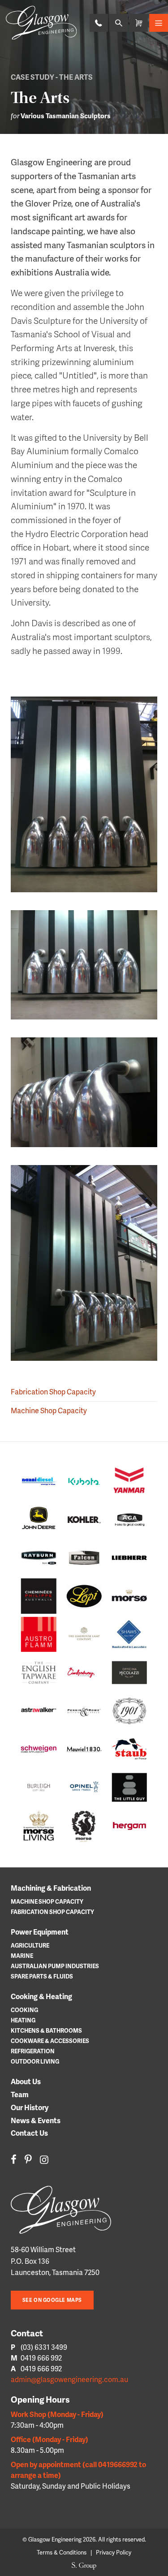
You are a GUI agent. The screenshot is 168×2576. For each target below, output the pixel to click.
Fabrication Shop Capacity (53, 1391)
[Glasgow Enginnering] (68, 2210)
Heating (23, 2020)
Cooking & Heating (41, 1996)
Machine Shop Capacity (49, 1410)
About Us (26, 2081)
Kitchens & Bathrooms (46, 2030)
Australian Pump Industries (55, 1966)
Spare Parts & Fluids (42, 1976)
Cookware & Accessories (50, 2041)
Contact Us (29, 2133)
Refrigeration (33, 2051)
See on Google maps (52, 2300)
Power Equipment (40, 1932)
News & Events (36, 2120)
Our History (30, 2107)
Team (20, 2094)
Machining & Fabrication (51, 1888)
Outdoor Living (35, 2061)
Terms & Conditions (62, 2552)
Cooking (24, 2010)
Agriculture (30, 1945)
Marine (22, 1956)
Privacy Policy (114, 2552)
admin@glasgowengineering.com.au (69, 2379)
